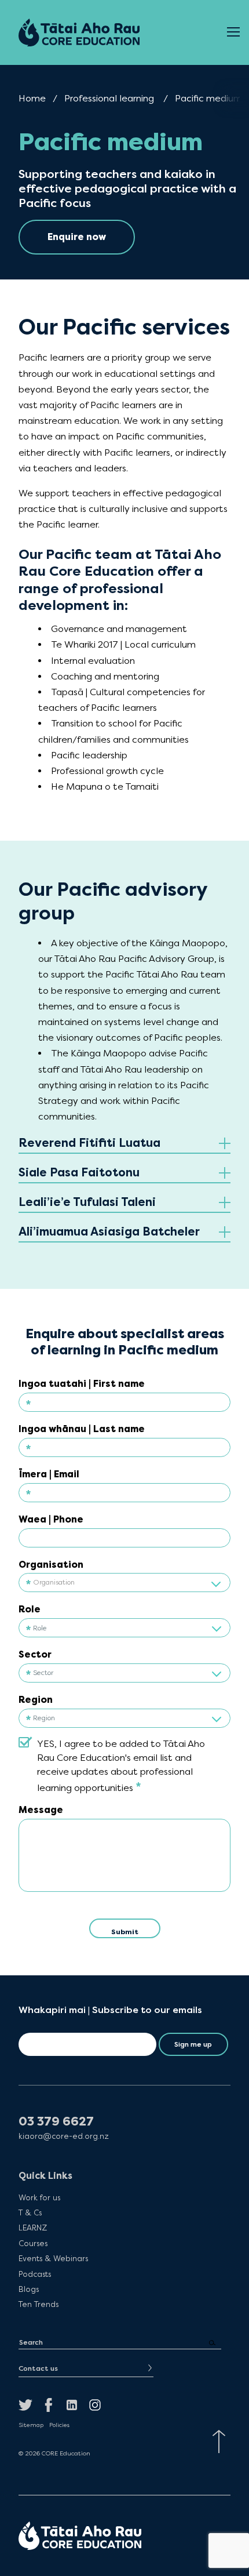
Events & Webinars (53, 2258)
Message (41, 1810)
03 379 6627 (56, 2122)
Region (36, 1700)
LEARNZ (33, 2228)
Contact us (38, 2368)
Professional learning (109, 98)
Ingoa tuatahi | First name (82, 1384)
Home (32, 98)
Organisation (51, 1565)
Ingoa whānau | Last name (82, 1429)
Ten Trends (39, 2304)
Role (30, 1609)
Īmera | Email (49, 1474)
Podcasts (35, 2274)
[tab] (124, 1144)
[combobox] (124, 1582)
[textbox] (124, 1583)
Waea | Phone (51, 1519)
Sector (35, 1654)
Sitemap (31, 2425)
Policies (59, 2425)
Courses (33, 2243)
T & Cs (30, 2212)
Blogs (29, 2289)
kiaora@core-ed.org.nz (64, 2136)
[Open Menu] (233, 32)
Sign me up (193, 2044)
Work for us (39, 2197)
